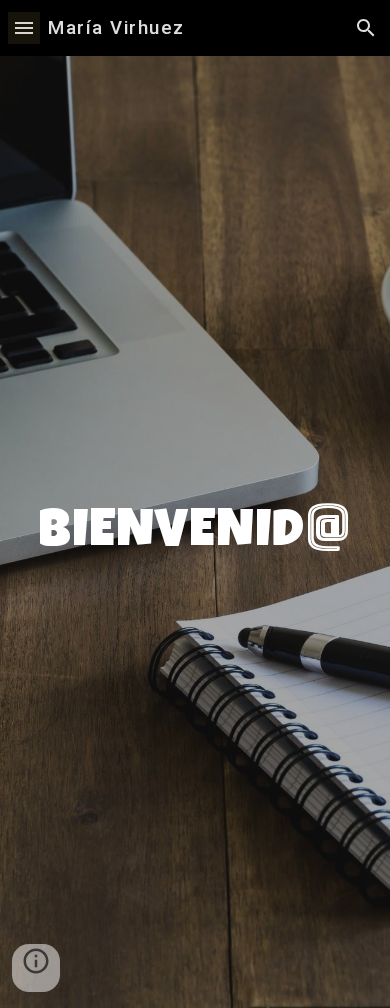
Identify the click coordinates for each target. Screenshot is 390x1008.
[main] (195, 532)
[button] (24, 27)
